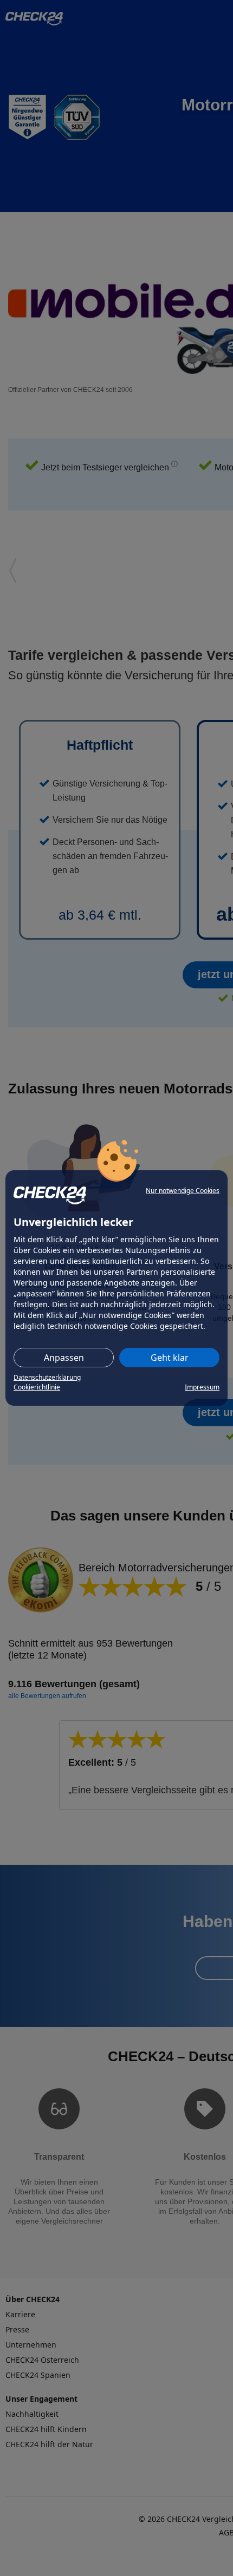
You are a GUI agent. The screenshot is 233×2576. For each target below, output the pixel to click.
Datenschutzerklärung (47, 1377)
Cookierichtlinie (37, 1387)
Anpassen (64, 1358)
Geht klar (170, 1358)
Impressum (202, 1387)
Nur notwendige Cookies (183, 1191)
